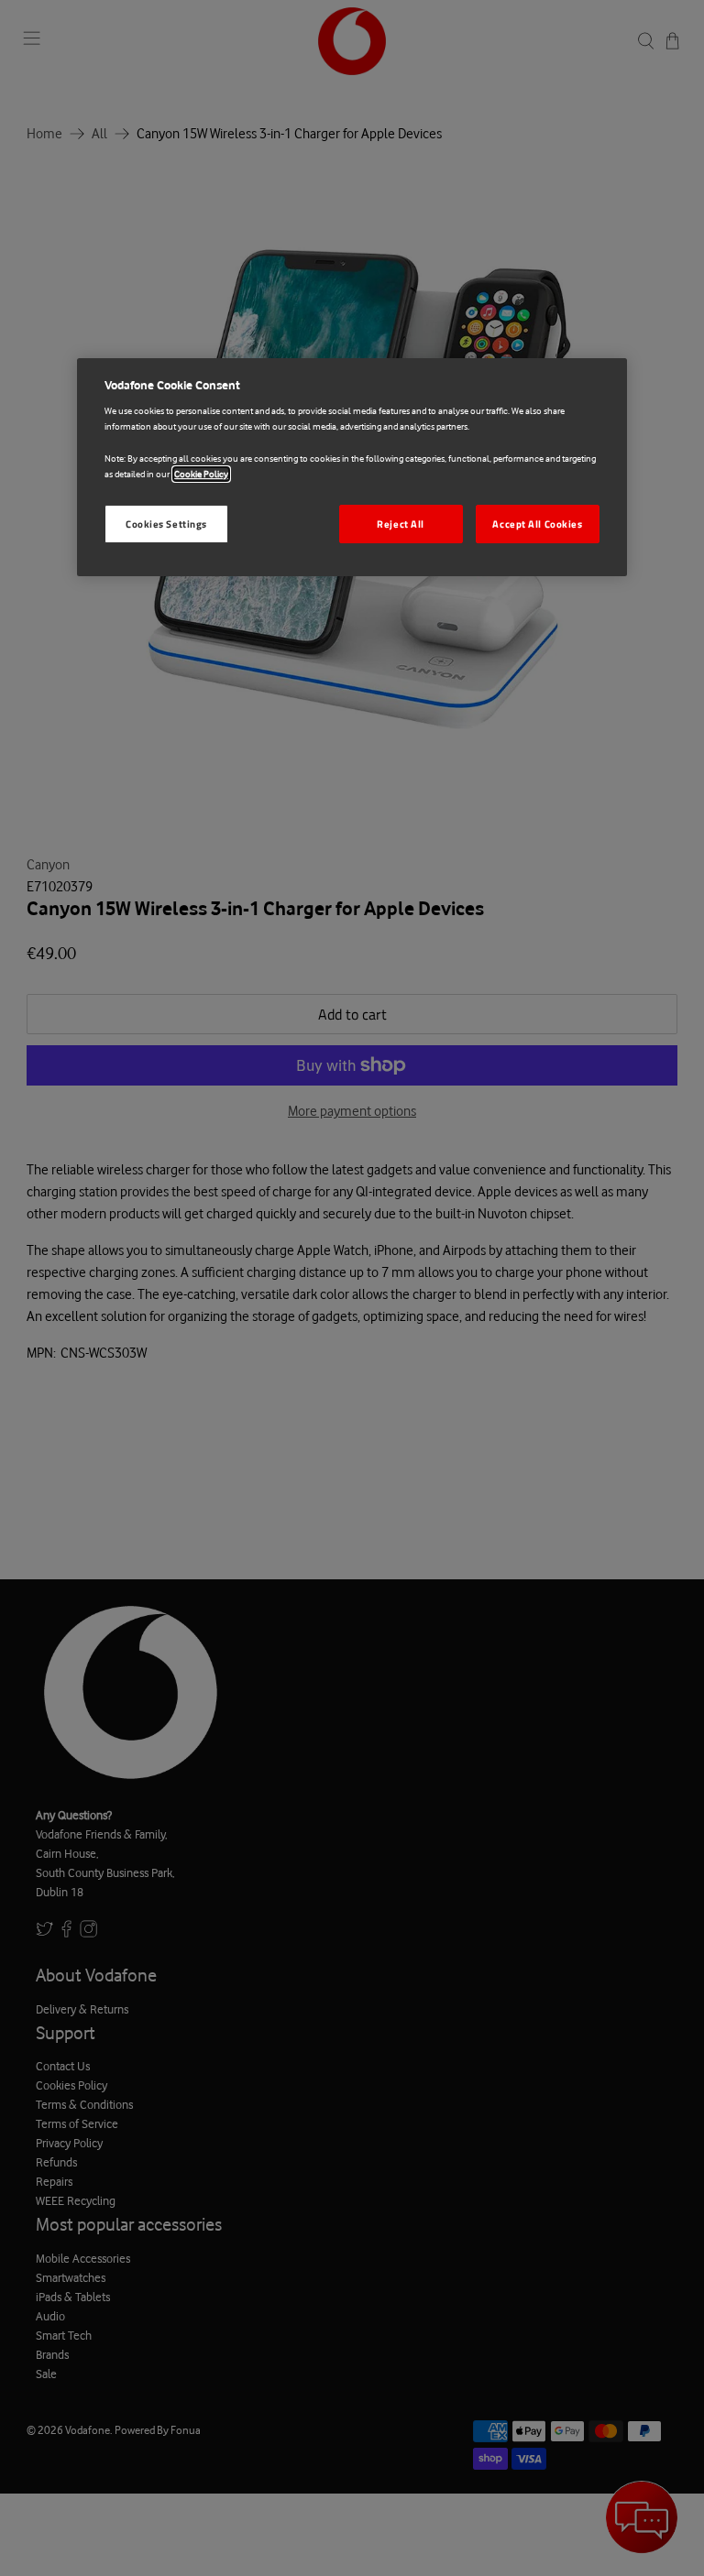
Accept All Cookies (537, 524)
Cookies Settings (166, 524)
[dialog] (352, 467)
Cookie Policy (201, 474)
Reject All (401, 524)
